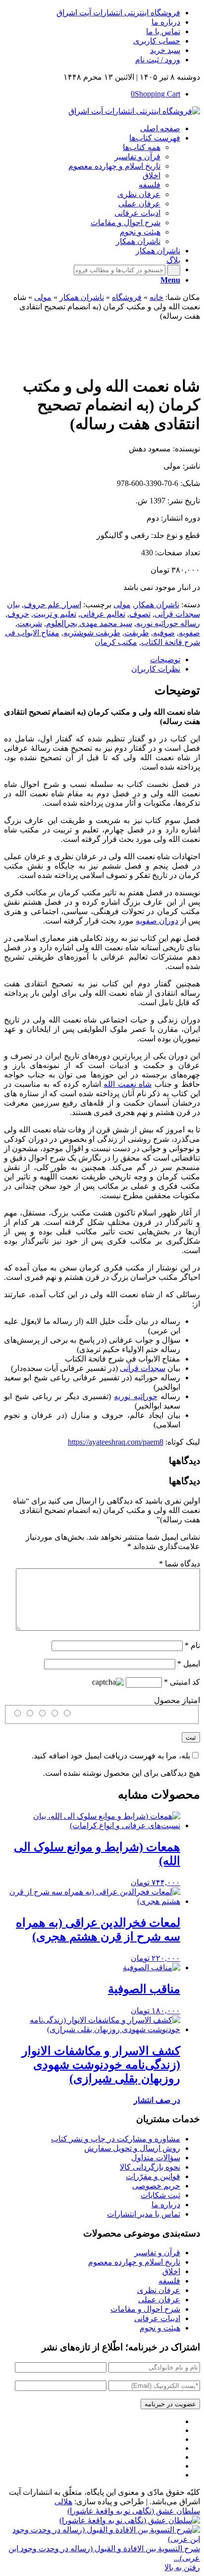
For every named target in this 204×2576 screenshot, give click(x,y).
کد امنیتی (182, 1682)
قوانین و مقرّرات (153, 2176)
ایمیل (189, 1664)
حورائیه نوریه (135, 1396)
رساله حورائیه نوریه (168, 623)
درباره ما (166, 22)
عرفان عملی (159, 2300)
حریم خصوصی (156, 2186)
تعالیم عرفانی (103, 614)
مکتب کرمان (116, 642)
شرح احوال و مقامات (145, 2309)
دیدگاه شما (179, 1564)
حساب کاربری (157, 41)
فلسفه (169, 2281)
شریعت (30, 623)
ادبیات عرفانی (157, 2318)
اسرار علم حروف (52, 605)
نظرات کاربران (156, 669)
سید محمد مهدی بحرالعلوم (89, 623)
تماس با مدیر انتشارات (144, 2214)
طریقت (137, 633)
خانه (156, 297)
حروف (18, 614)
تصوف (140, 614)
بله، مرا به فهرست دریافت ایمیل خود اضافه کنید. (111, 1756)
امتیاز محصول (177, 1700)
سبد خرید (165, 50)
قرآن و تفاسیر (157, 2253)
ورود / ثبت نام (158, 60)
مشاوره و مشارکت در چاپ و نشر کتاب (116, 2139)
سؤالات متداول (156, 2158)
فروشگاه (127, 297)
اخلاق (171, 2271)
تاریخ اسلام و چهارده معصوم (134, 2262)
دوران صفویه (157, 921)
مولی (43, 297)
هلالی (63, 2502)
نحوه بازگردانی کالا (150, 2167)
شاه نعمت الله (127, 1084)
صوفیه (164, 633)
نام (192, 1645)
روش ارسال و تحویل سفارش (132, 2148)
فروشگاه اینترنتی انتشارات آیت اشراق (118, 13)
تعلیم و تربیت (55, 614)
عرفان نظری (159, 2290)
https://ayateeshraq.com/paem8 (116, 1442)
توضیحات (165, 659)
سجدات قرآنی (143, 1368)
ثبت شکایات (160, 2195)
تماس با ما (163, 31)
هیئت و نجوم (160, 2328)
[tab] (92, 659)
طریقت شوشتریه (92, 633)
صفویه (189, 633)
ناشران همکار (82, 297)
